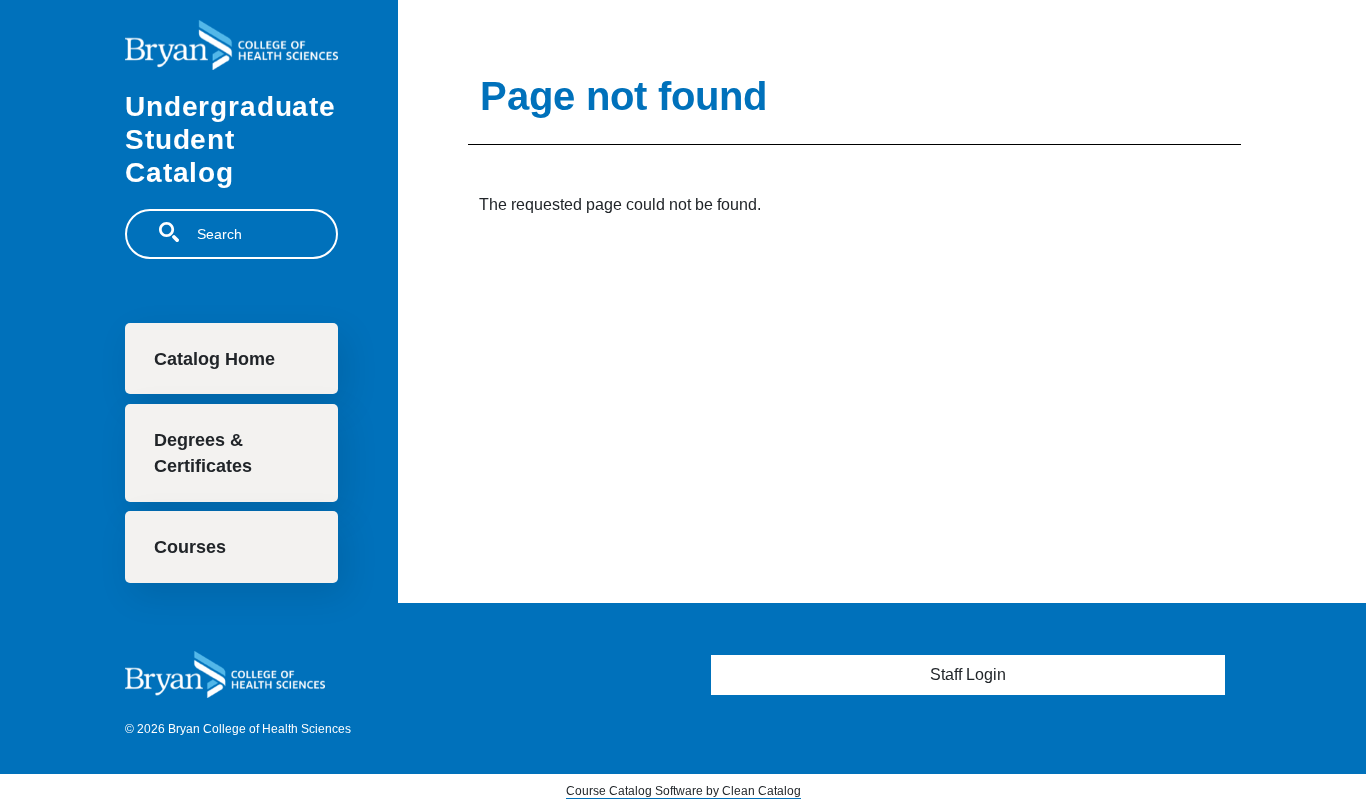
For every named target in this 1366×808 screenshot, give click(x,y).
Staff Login (968, 674)
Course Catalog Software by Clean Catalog (683, 791)
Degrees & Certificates (203, 453)
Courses (190, 547)
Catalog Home (214, 359)
